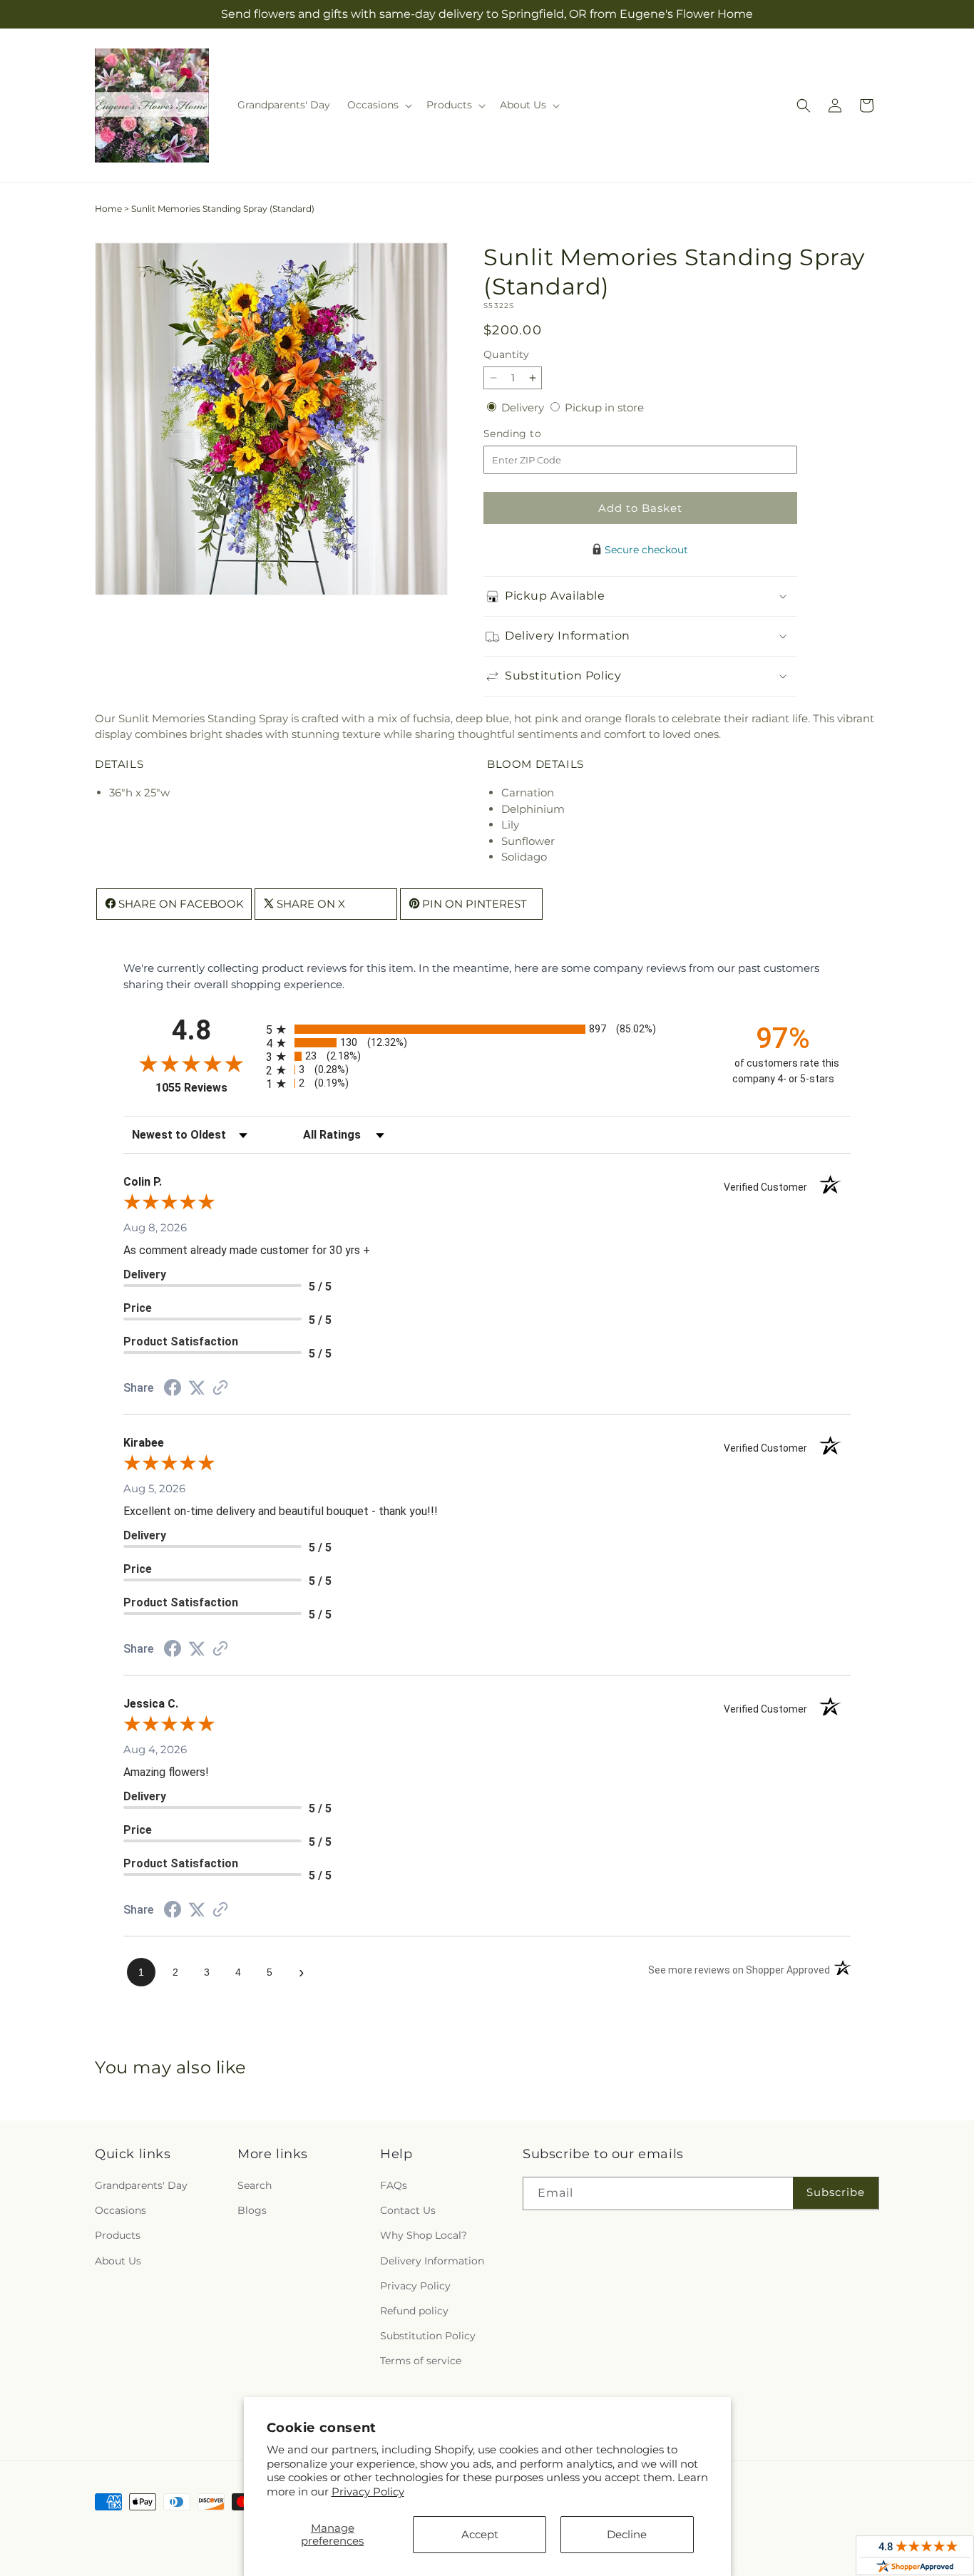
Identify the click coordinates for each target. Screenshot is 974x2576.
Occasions (121, 2210)
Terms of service (421, 2361)
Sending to (534, 434)
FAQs (394, 2185)
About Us (118, 2261)
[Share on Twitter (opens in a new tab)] (197, 1388)
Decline (627, 2534)
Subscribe (836, 2192)
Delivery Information (432, 2261)
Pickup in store (604, 407)
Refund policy (414, 2311)
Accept (480, 2534)
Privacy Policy (368, 2492)
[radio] (487, 1029)
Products (118, 2235)
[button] (378, 105)
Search (255, 2185)
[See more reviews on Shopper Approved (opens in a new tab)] (220, 1389)
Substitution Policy (428, 2336)
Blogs (252, 2210)
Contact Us (408, 2210)
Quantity (506, 354)
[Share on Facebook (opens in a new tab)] (173, 1389)
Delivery (524, 407)
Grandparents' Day (141, 2185)
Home (108, 209)
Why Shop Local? (424, 2235)
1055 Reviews (207, 1088)
